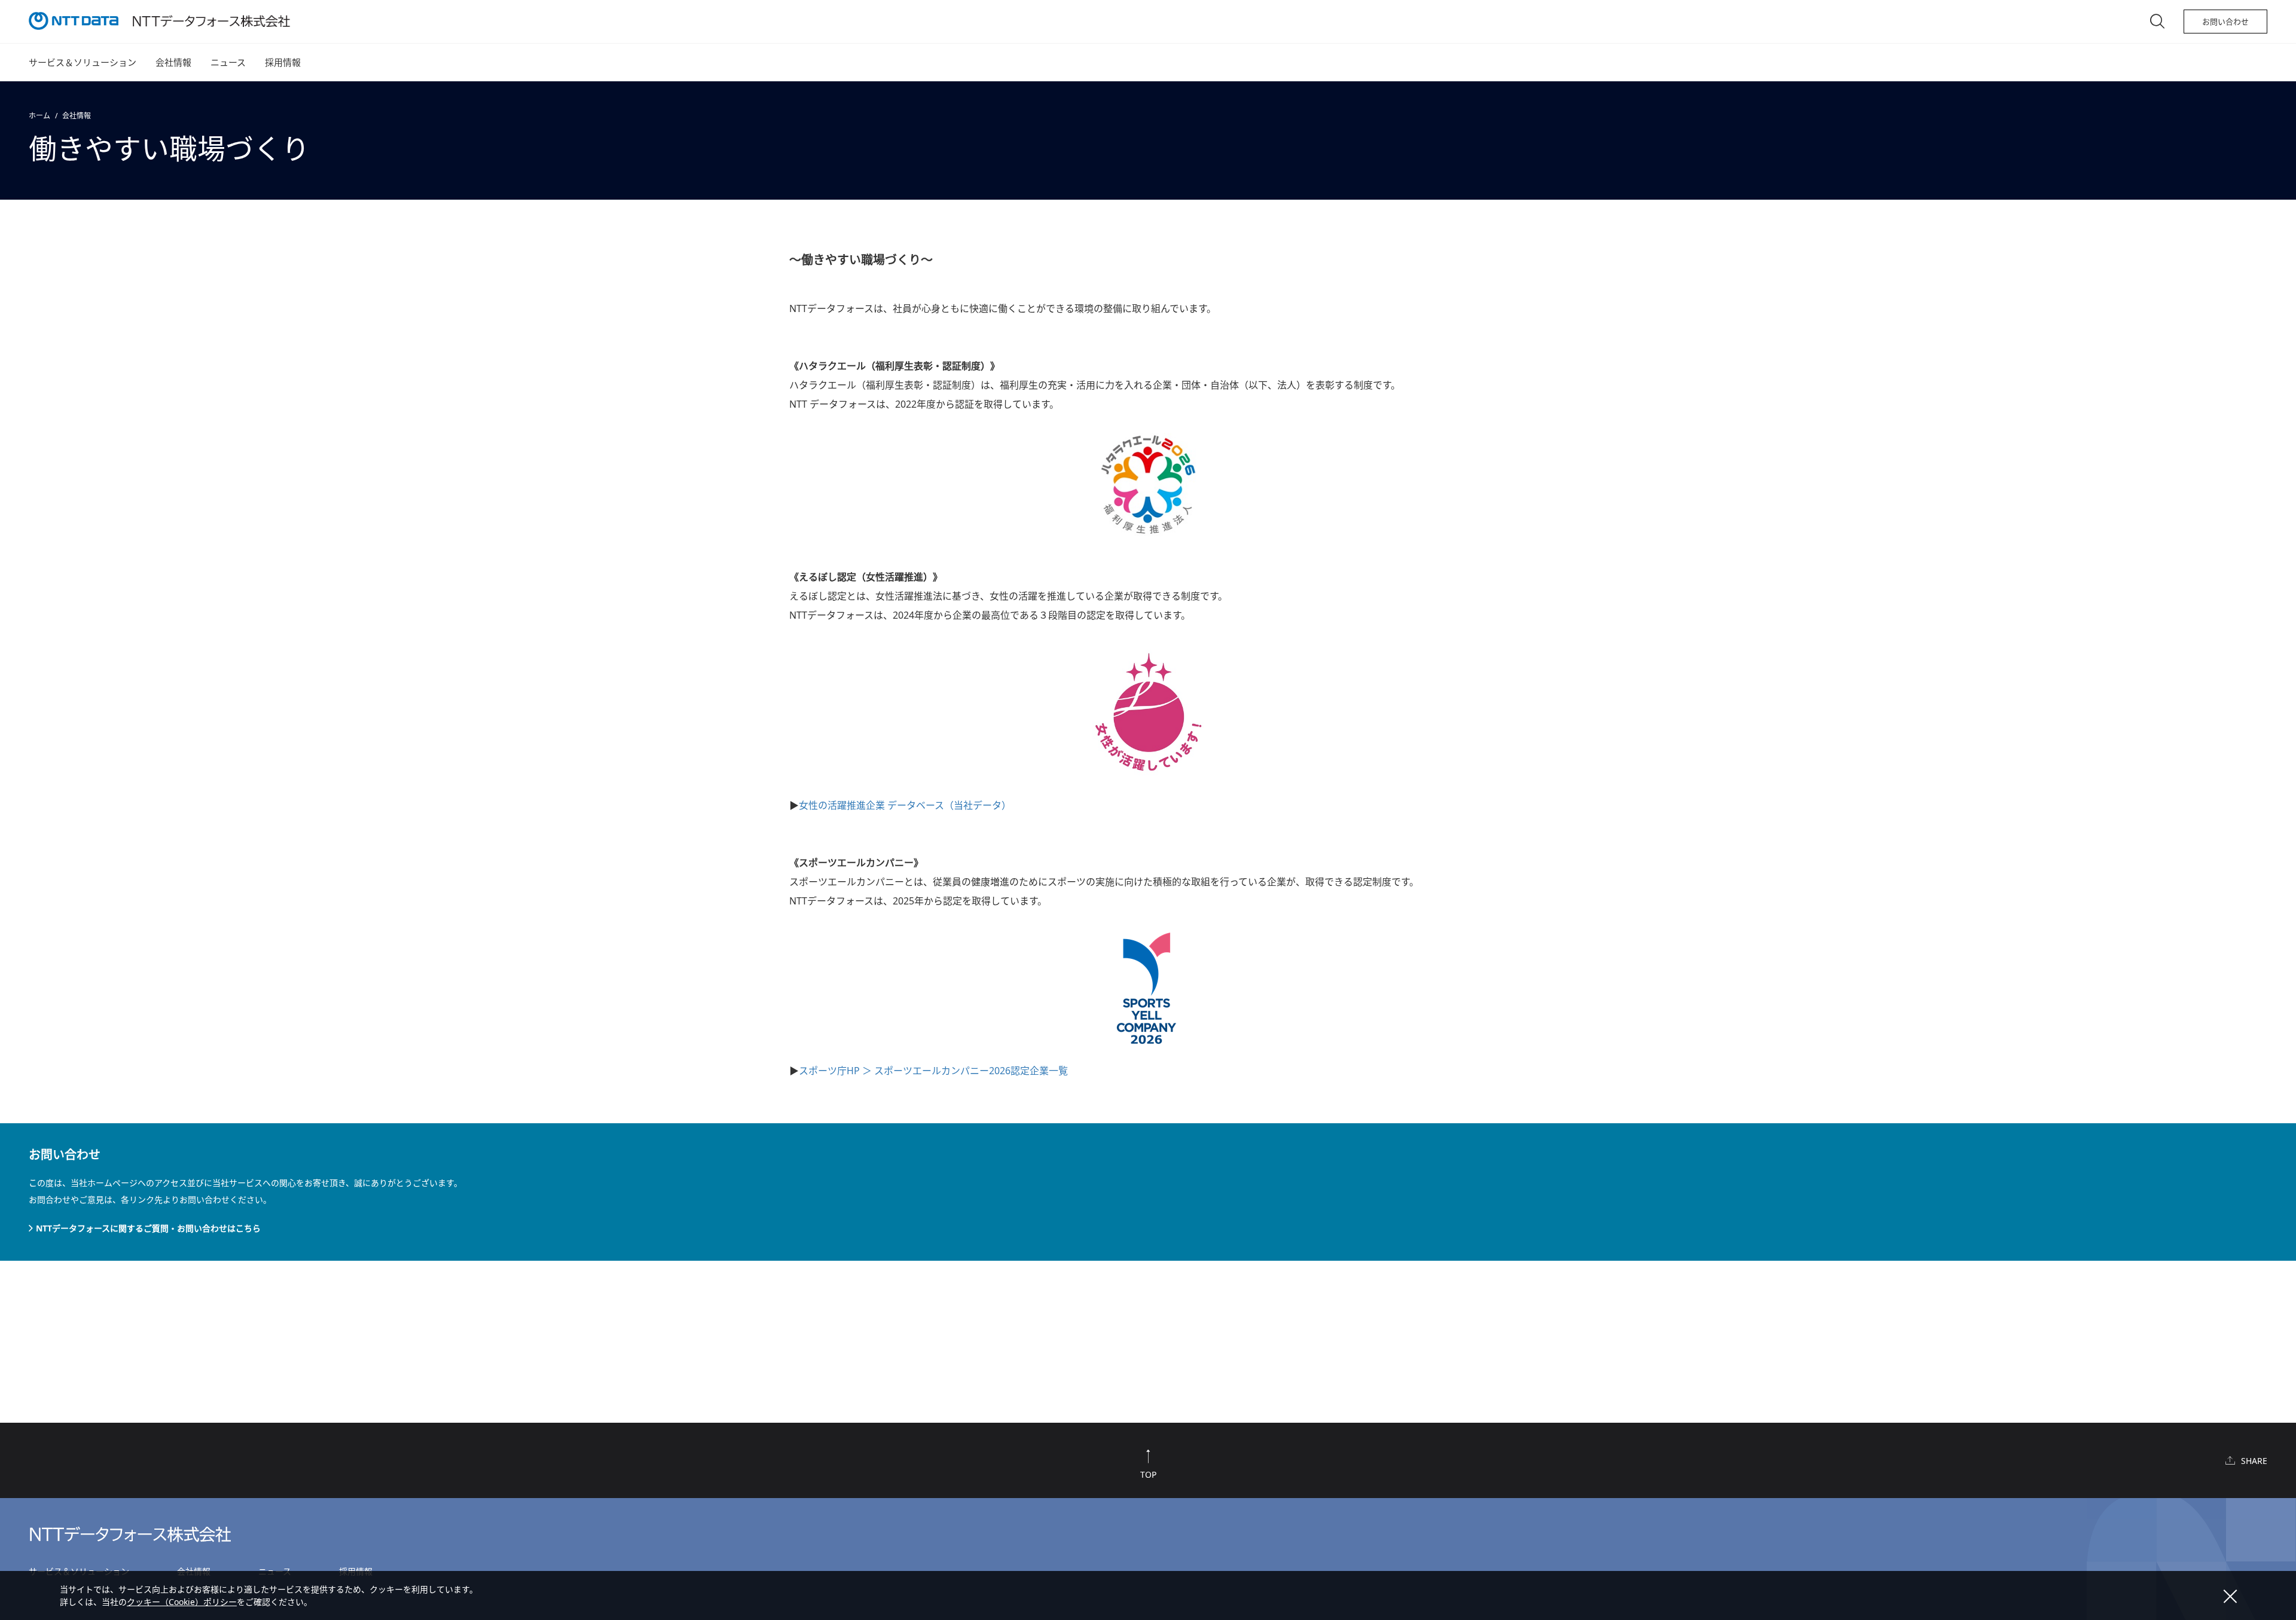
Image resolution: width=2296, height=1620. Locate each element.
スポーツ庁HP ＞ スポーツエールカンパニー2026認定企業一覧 (933, 1071)
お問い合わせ (2225, 22)
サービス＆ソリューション (83, 62)
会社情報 (173, 62)
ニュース (228, 62)
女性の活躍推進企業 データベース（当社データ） (905, 805)
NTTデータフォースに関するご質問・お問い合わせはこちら (148, 1228)
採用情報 (283, 62)
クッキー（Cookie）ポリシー (182, 1602)
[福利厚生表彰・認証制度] (1148, 485)
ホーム (39, 116)
